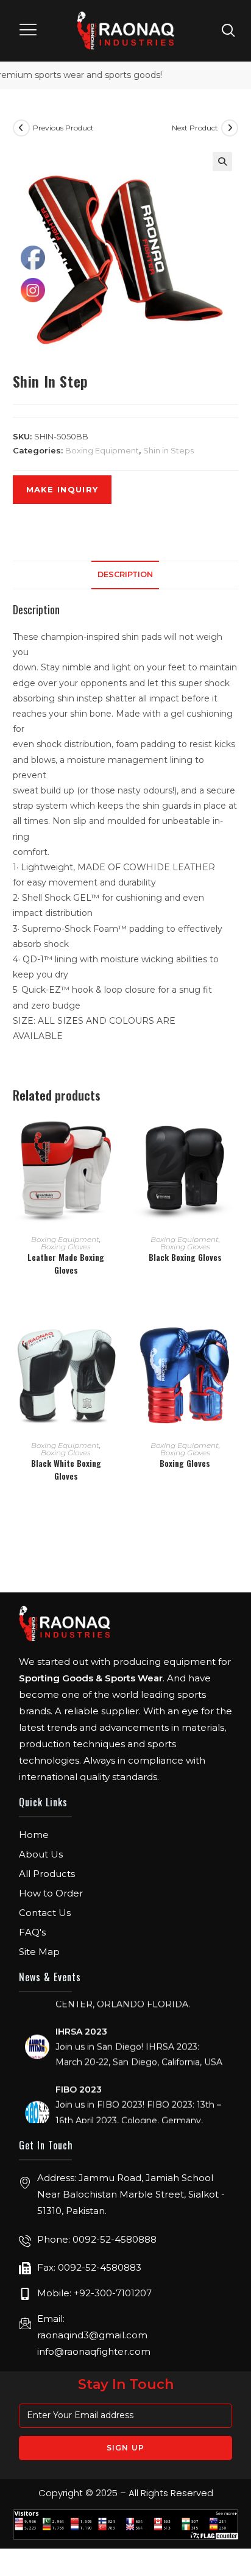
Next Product (195, 128)
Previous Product (63, 128)
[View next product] (230, 128)
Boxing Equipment (102, 450)
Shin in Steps (168, 450)
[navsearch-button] (228, 30)
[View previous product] (21, 128)
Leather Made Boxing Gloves (66, 1263)
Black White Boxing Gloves (66, 1469)
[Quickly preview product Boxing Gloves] (234, 1341)
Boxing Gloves (66, 1247)
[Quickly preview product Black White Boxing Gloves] (115, 1341)
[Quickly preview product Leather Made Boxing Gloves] (115, 1135)
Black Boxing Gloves (185, 1257)
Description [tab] (125, 574)
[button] (29, 31)
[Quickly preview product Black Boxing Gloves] (234, 1135)
